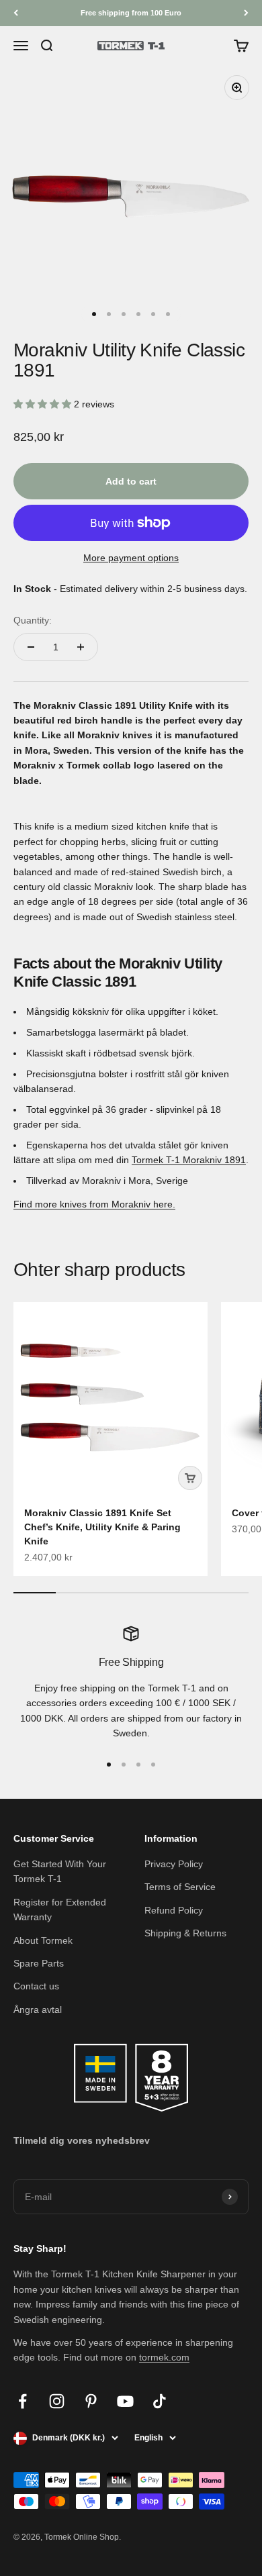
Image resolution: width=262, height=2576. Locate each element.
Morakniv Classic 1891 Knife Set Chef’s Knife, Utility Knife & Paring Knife (102, 1527)
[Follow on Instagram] (57, 2401)
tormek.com (164, 2357)
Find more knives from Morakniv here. (94, 1204)
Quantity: (33, 620)
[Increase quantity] (81, 647)
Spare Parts (39, 1963)
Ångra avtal (38, 2010)
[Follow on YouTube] (125, 2401)
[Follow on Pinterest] (91, 2401)
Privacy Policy (174, 1864)
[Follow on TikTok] (160, 2401)
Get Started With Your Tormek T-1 (60, 1871)
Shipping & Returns (185, 1933)
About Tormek (43, 1940)
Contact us (36, 1986)
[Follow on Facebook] (23, 2401)
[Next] (246, 13)
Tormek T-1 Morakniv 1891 (189, 1160)
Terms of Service (180, 1887)
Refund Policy (174, 1910)
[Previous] (16, 13)
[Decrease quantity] (31, 647)
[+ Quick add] (190, 1478)
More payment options (131, 558)
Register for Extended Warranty (60, 1910)
